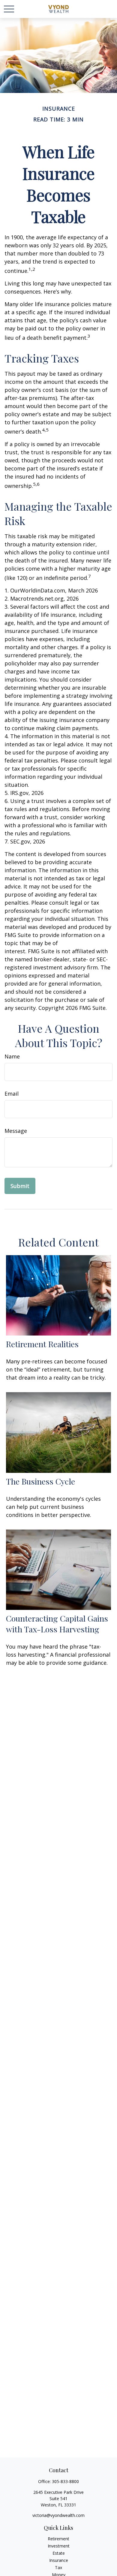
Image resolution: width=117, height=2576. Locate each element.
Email (12, 1094)
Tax (58, 2567)
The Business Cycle (40, 1481)
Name (12, 1056)
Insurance (59, 2560)
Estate (59, 2553)
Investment (59, 2546)
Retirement (58, 2539)
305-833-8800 (65, 2481)
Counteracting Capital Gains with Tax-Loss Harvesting (57, 1624)
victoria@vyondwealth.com (58, 2515)
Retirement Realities (42, 1344)
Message (16, 1131)
